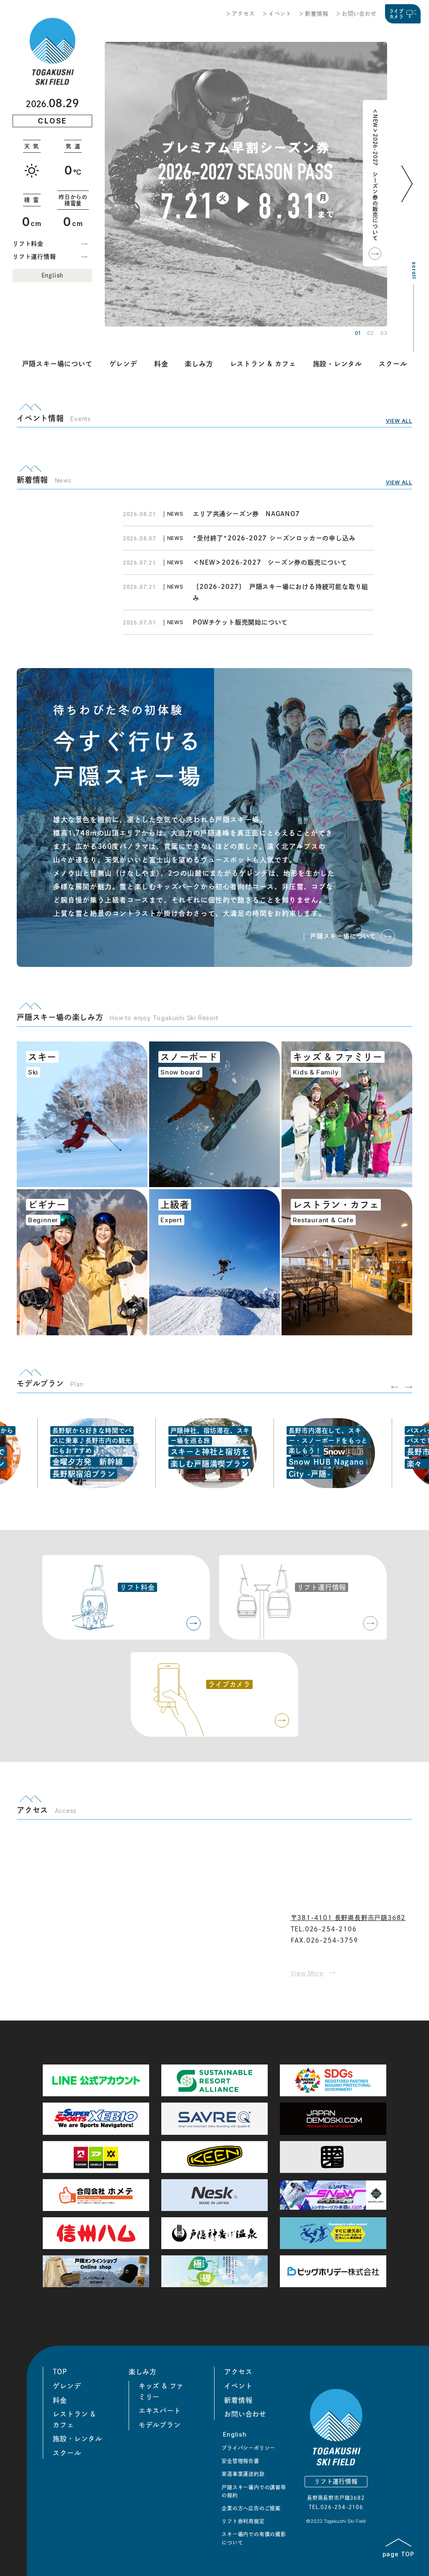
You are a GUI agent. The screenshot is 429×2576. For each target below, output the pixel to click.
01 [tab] (358, 333)
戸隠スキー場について (57, 364)
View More (307, 1973)
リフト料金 (28, 244)
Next (408, 196)
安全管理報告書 (240, 2461)
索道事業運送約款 (243, 2474)
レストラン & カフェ (263, 364)
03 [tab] (384, 333)
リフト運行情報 (34, 257)
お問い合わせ (359, 14)
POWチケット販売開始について (240, 622)
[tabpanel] (246, 184)
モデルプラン (160, 2425)
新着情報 (317, 14)
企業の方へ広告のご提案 (251, 2508)
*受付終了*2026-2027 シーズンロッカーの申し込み (274, 538)
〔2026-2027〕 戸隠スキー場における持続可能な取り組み (280, 592)
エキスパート (160, 2411)
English (53, 275)
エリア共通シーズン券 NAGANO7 (249, 514)
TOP (60, 2372)
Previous (395, 1387)
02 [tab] (370, 333)
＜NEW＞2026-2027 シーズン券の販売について (375, 175)
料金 (161, 364)
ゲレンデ (123, 364)
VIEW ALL (399, 421)
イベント (280, 14)
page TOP (398, 2554)
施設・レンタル (338, 364)
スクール (393, 364)
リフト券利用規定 (243, 2521)
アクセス (243, 14)
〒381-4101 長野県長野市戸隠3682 (348, 1918)
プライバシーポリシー (248, 2448)
